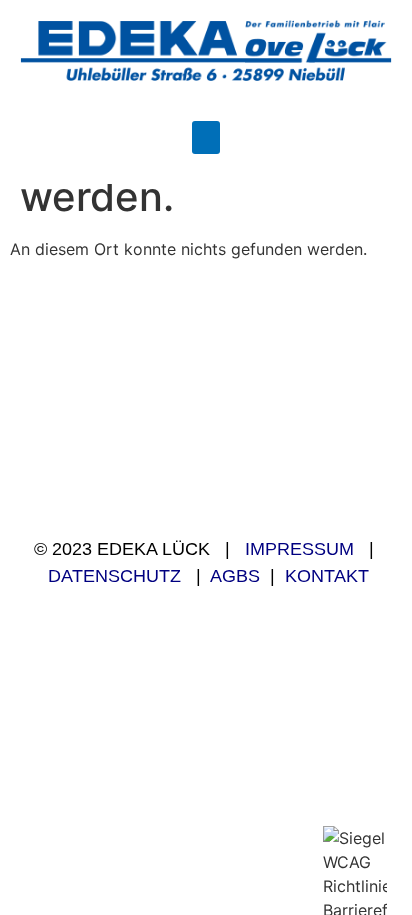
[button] (206, 137)
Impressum (299, 549)
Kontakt (327, 576)
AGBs (235, 576)
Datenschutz (114, 576)
